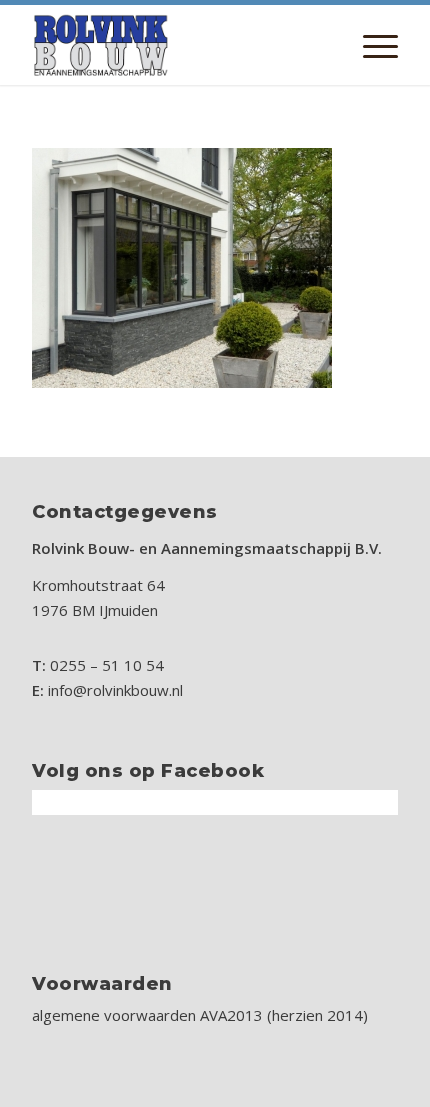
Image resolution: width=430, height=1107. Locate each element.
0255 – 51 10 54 (107, 665)
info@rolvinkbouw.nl (115, 690)
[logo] (178, 45)
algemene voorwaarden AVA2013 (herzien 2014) (200, 1015)
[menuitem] (370, 45)
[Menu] (370, 45)
